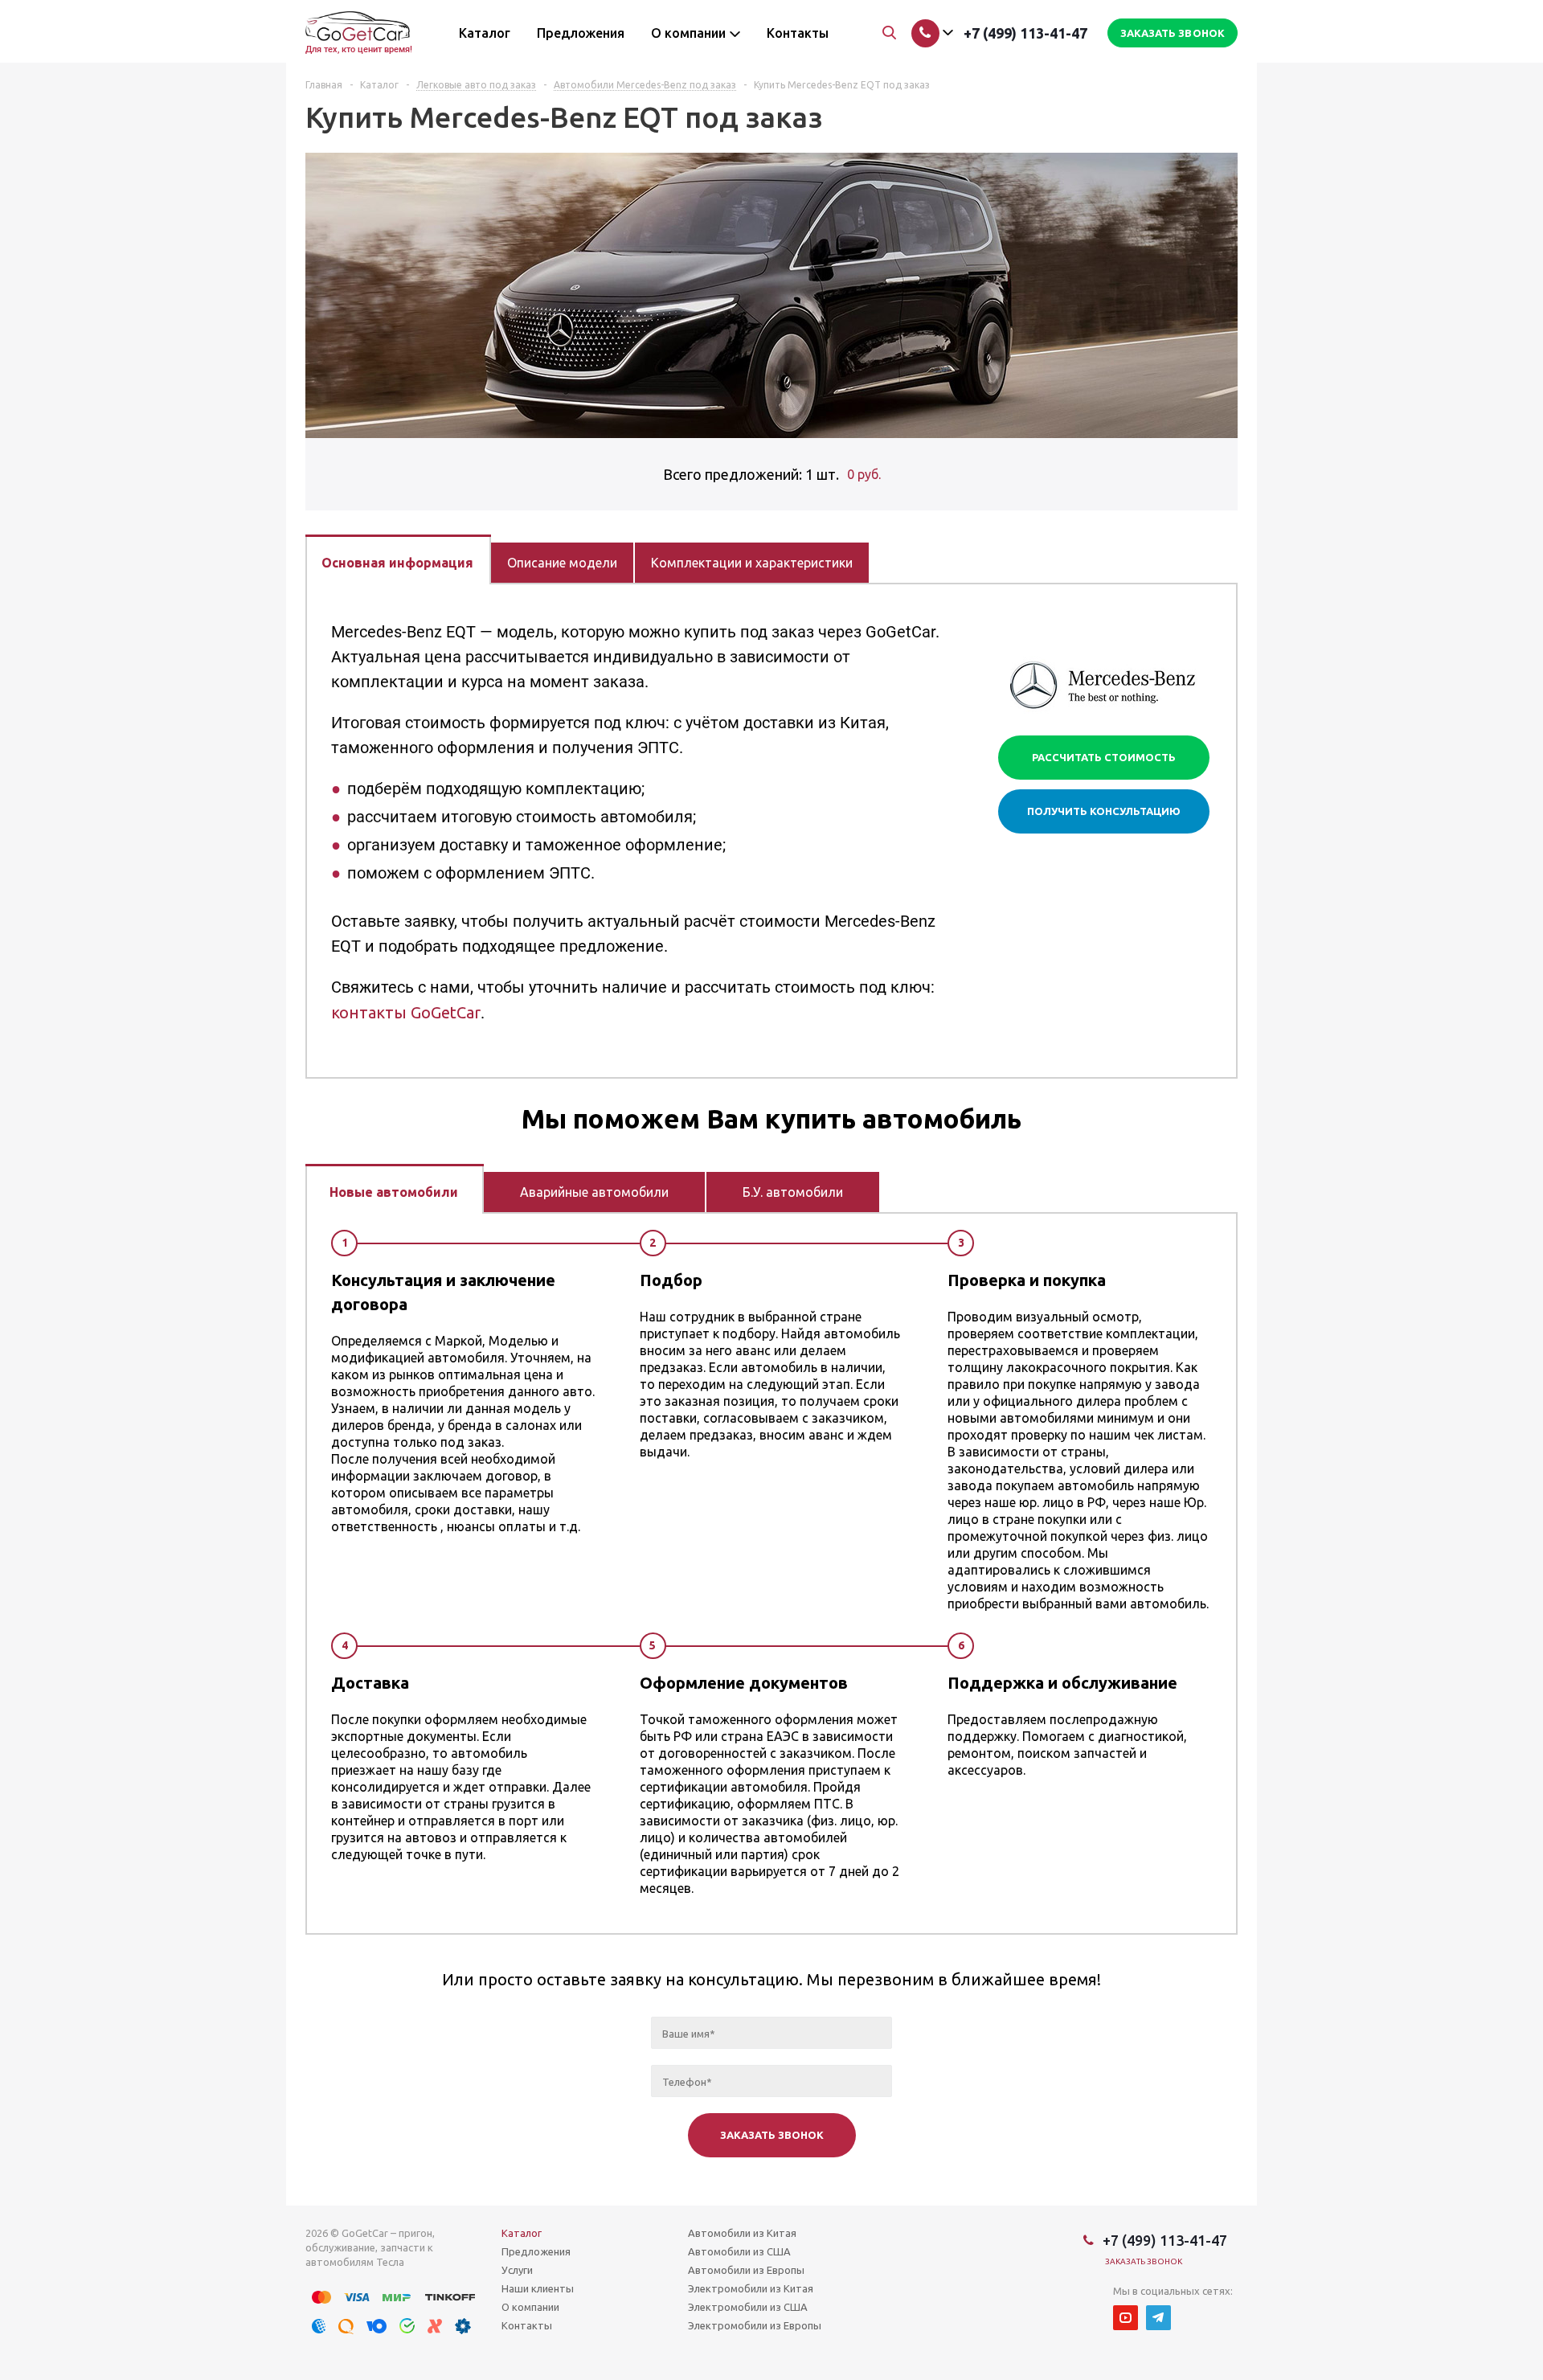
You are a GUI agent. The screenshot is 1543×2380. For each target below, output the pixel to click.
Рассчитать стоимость (1104, 757)
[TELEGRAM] (1158, 2318)
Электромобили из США (748, 2307)
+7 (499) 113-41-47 (1025, 33)
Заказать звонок (1144, 2261)
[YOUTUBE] (1126, 2318)
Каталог (522, 2233)
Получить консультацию (1104, 811)
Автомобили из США (739, 2251)
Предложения (536, 2251)
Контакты (527, 2325)
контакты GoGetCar (406, 1012)
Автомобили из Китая (742, 2233)
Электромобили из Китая (751, 2288)
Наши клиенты (538, 2288)
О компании (530, 2307)
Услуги (517, 2270)
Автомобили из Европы (746, 2270)
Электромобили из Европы (755, 2325)
